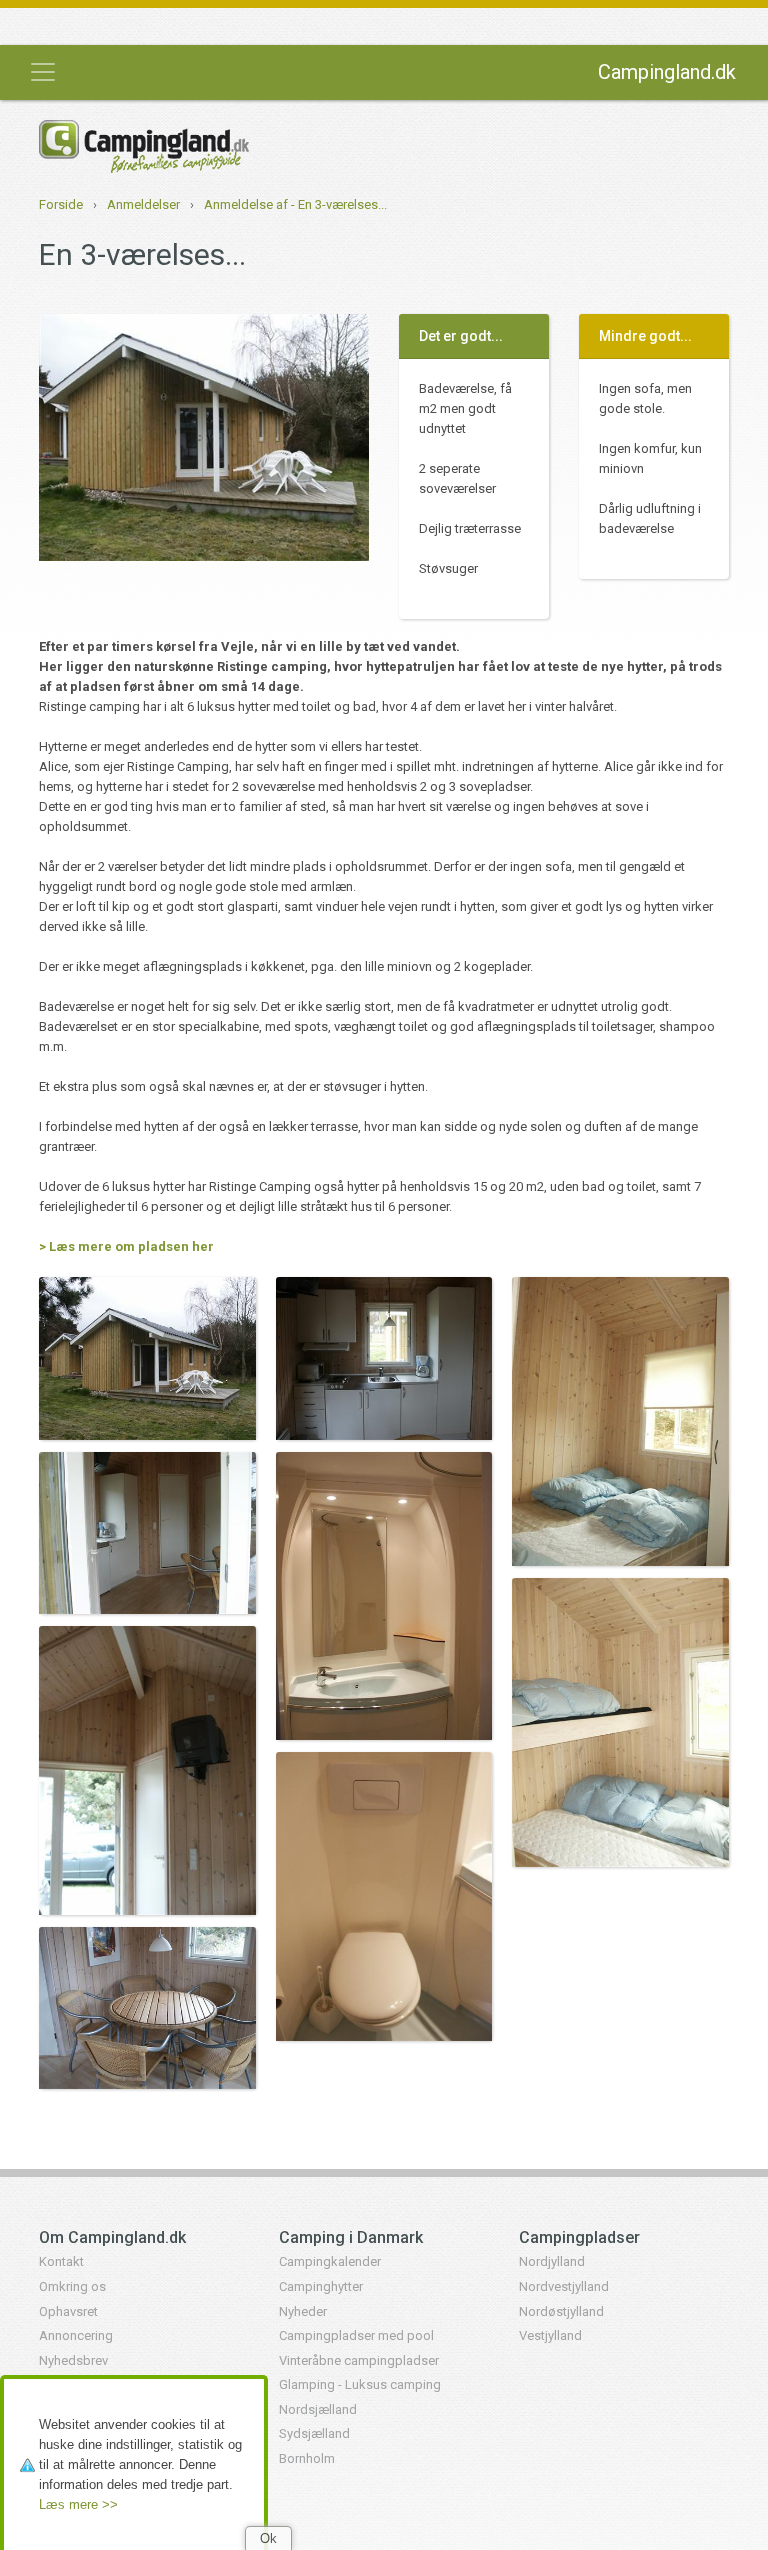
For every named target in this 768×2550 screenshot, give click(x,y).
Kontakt (61, 2261)
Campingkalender (330, 2261)
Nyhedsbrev (73, 2360)
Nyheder (303, 2311)
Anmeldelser (143, 204)
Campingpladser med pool (356, 2335)
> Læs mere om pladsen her (126, 1246)
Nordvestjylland (564, 2286)
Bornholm (307, 2458)
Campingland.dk (667, 72)
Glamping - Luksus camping (360, 2384)
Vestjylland (550, 2335)
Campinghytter (321, 2286)
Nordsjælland (318, 2409)
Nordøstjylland (561, 2311)
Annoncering (76, 2335)
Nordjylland (552, 2261)
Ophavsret (68, 2311)
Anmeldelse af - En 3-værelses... (295, 204)
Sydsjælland (314, 2433)
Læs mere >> (78, 2504)
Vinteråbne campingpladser (359, 2360)
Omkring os (72, 2286)
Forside (61, 204)
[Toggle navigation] (43, 72)
